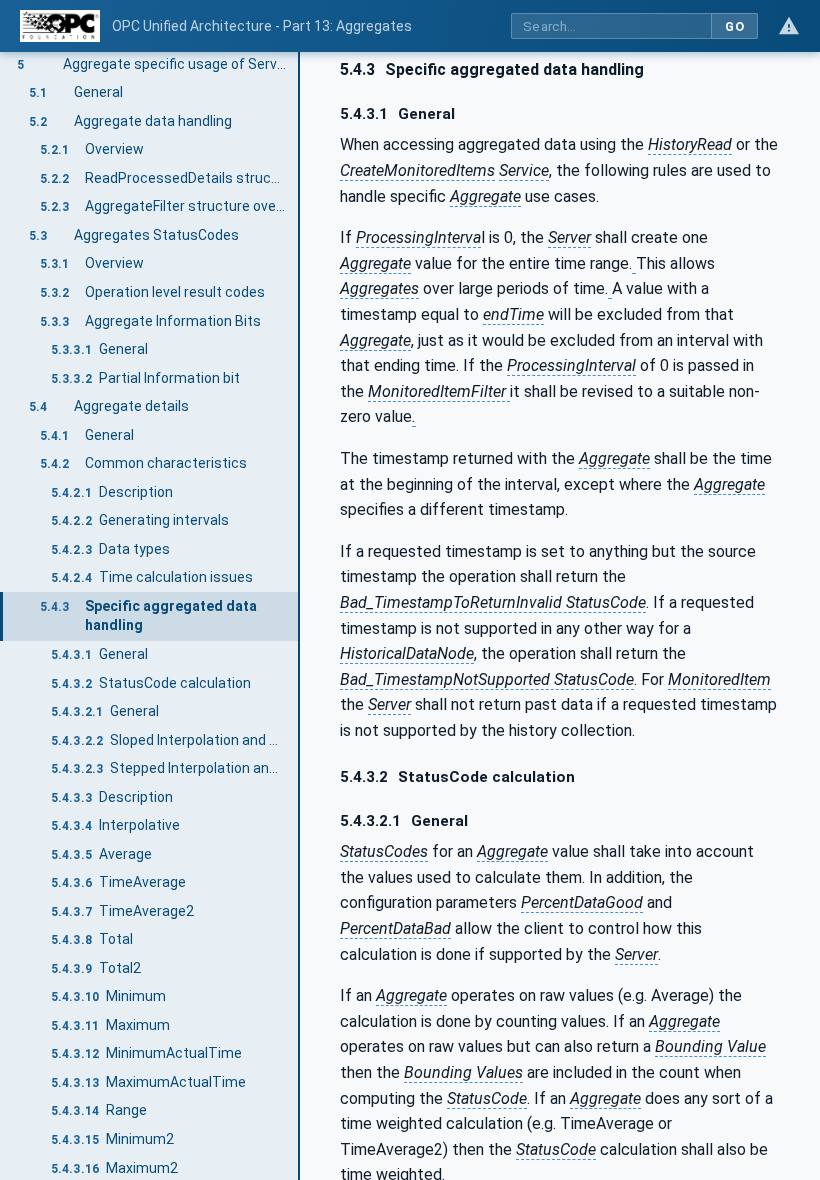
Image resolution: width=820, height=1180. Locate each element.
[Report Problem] (789, 26)
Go (734, 26)
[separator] (300, 616)
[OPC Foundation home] (60, 26)
